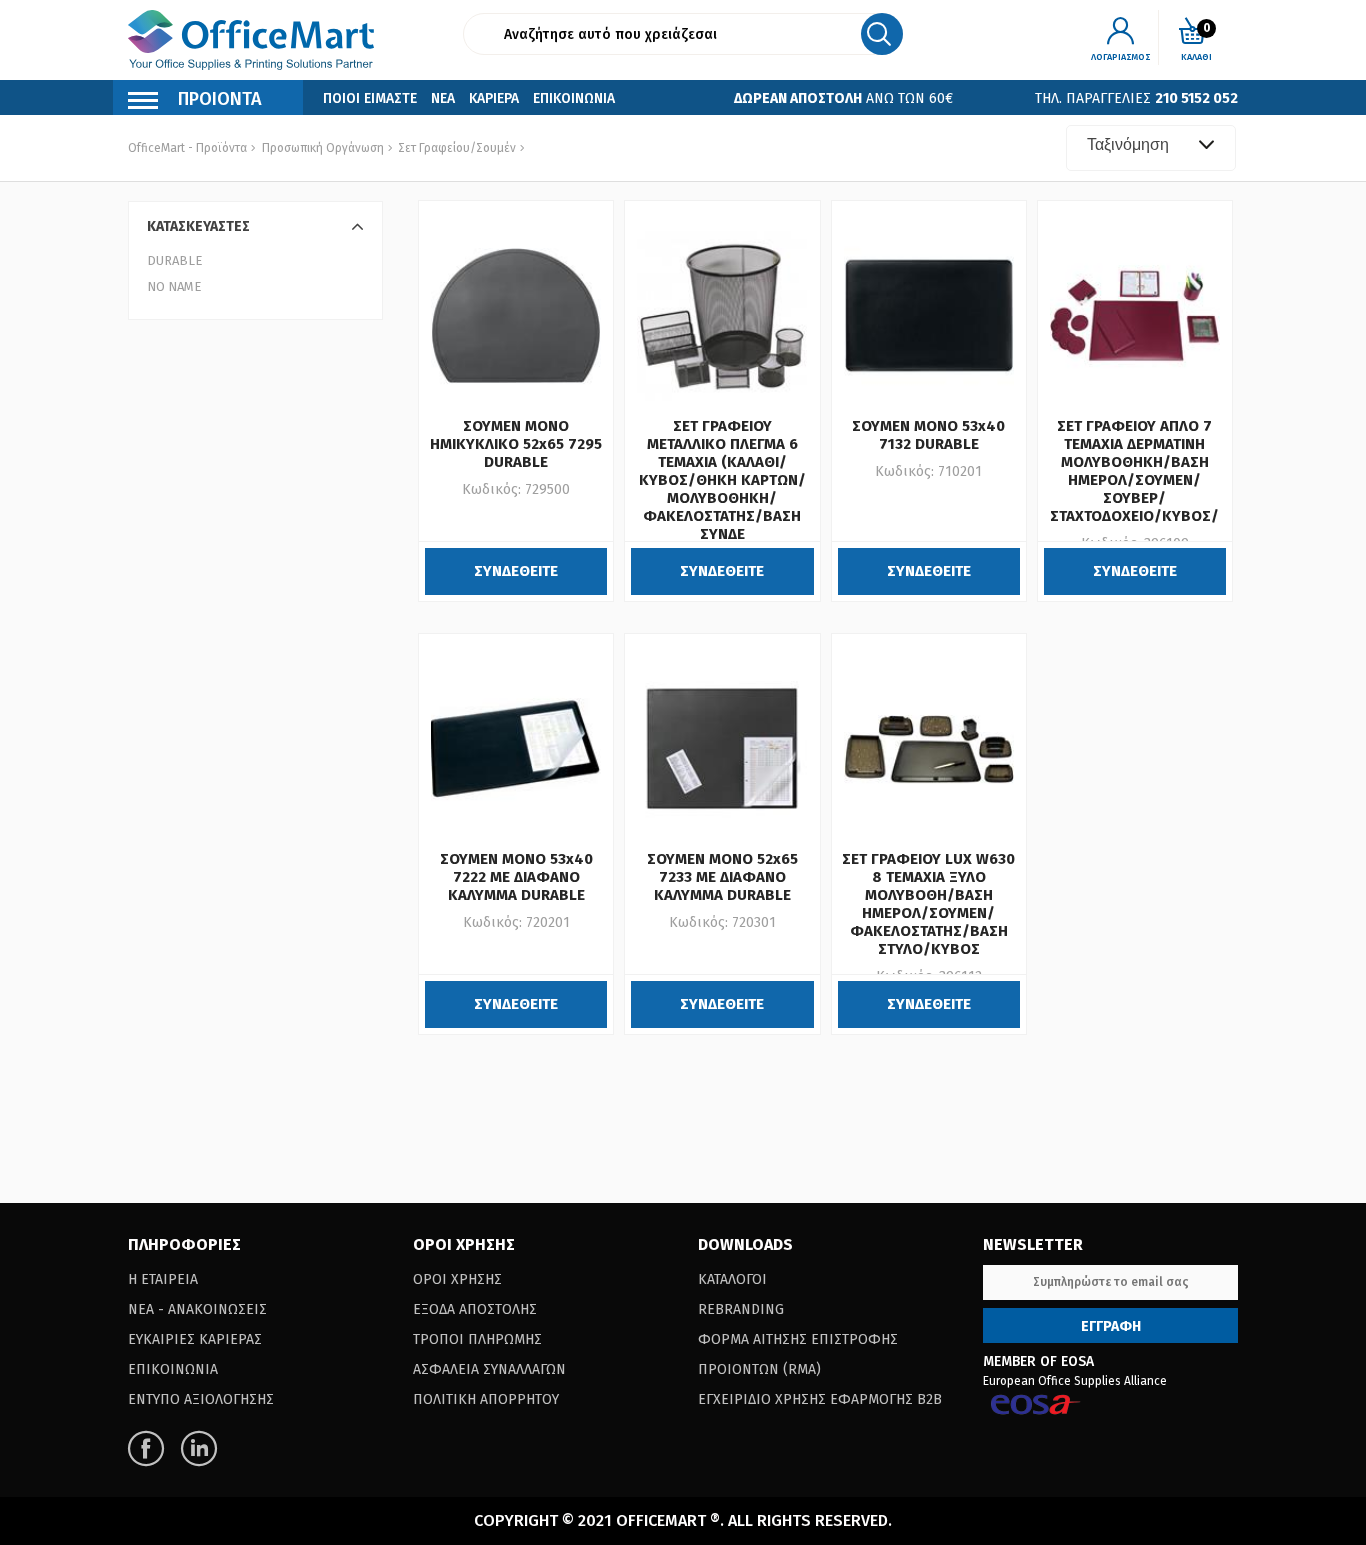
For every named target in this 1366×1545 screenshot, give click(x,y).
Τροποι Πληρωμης (477, 1339)
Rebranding (741, 1309)
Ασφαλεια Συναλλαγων (489, 1369)
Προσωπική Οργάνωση (323, 148)
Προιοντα (220, 99)
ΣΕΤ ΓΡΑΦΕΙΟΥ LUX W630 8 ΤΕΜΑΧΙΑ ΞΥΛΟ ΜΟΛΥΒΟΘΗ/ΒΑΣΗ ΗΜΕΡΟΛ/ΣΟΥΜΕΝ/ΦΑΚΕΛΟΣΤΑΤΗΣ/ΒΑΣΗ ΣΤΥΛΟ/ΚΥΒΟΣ (928, 904)
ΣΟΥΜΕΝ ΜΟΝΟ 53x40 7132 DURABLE (928, 435)
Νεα (443, 98)
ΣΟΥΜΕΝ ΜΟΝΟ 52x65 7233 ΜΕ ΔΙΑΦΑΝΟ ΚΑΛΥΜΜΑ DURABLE (722, 877)
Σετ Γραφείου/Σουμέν (455, 148)
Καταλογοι (732, 1279)
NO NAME (174, 286)
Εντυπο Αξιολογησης (201, 1399)
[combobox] (1151, 148)
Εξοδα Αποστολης (475, 1309)
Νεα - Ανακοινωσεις (197, 1309)
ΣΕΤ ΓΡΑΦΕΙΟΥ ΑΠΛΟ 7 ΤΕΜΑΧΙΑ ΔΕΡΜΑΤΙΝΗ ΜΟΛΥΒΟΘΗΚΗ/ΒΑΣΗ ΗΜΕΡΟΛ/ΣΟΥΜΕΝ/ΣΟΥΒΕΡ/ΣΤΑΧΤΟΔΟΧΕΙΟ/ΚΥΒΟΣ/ (1134, 471)
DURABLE (174, 260)
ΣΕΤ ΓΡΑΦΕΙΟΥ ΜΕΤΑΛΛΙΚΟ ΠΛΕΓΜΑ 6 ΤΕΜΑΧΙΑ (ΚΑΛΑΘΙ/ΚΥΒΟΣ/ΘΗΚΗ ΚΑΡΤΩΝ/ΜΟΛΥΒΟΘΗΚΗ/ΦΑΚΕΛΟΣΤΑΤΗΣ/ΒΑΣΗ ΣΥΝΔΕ (722, 480)
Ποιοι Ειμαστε (370, 98)
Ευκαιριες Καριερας (195, 1339)
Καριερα (494, 98)
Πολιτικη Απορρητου (486, 1399)
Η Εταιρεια (163, 1279)
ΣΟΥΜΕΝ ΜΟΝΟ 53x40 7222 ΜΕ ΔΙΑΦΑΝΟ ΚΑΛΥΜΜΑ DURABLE (516, 877)
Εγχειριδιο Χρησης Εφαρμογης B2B (820, 1399)
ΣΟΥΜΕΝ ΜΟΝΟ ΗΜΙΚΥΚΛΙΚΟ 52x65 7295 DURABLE (516, 444)
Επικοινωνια (574, 98)
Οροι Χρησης (457, 1279)
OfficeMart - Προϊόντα (187, 148)
